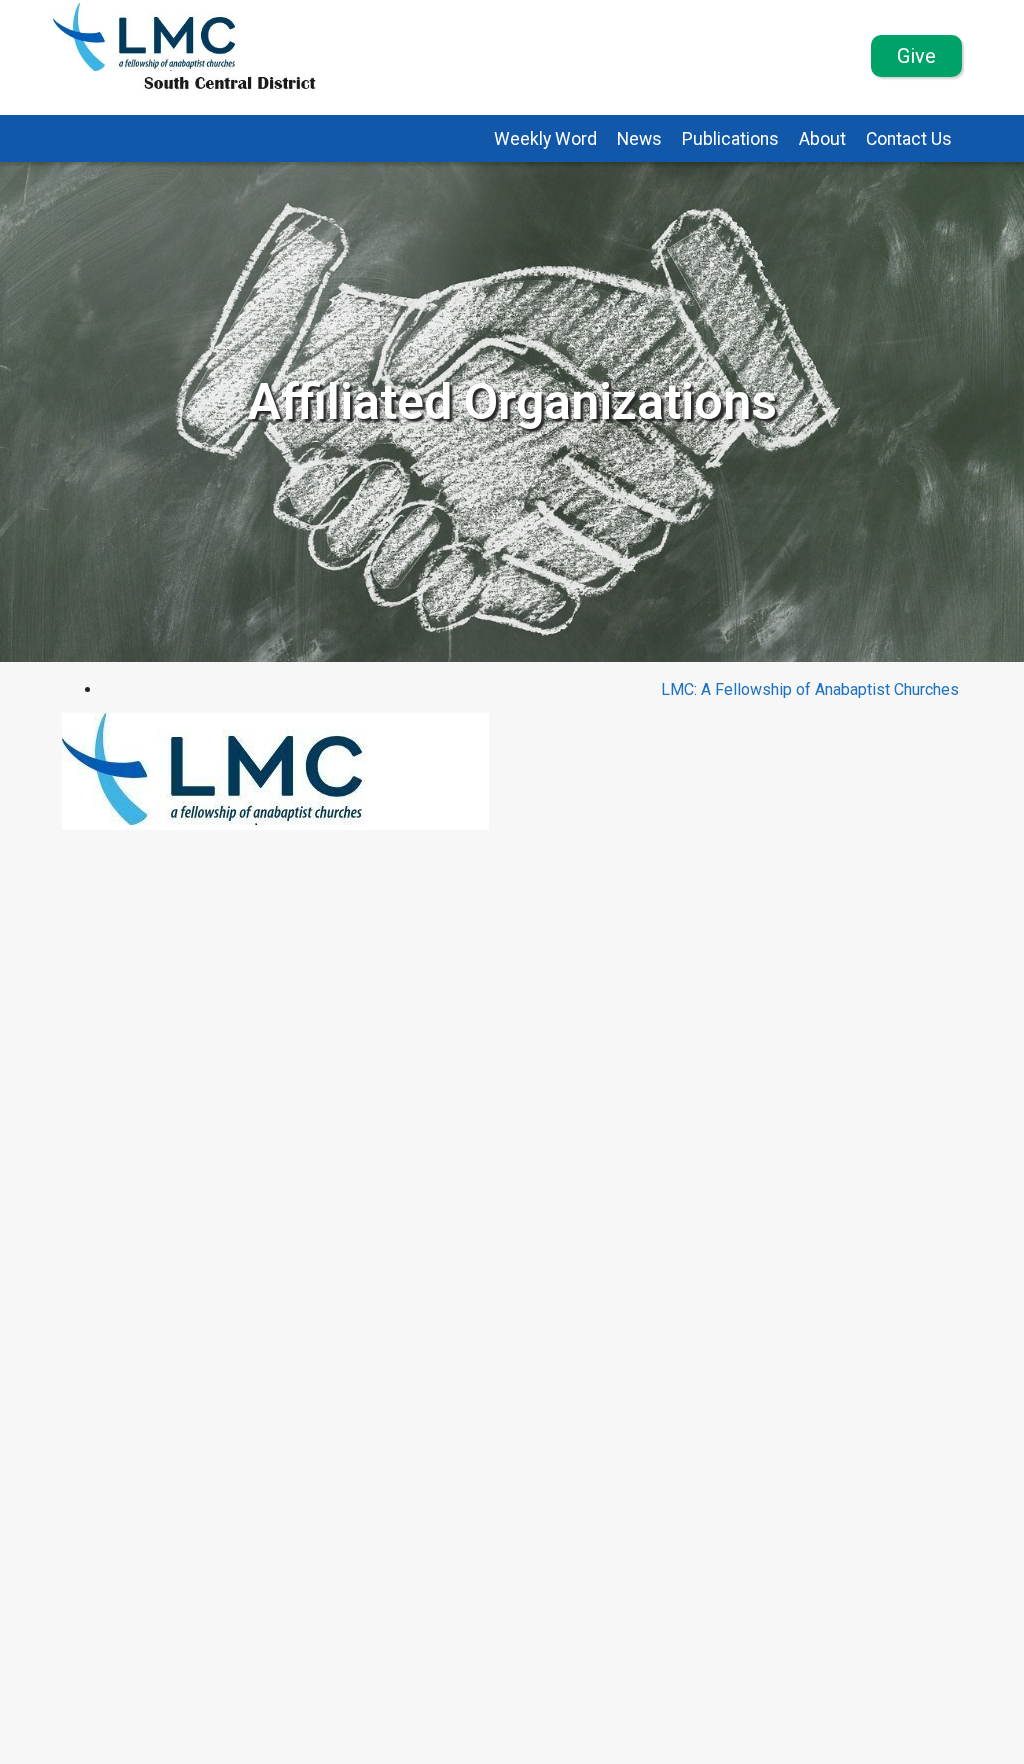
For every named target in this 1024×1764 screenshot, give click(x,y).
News (639, 139)
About (822, 139)
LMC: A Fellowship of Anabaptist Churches (810, 689)
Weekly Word (545, 139)
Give (916, 56)
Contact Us (909, 139)
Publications (730, 139)
